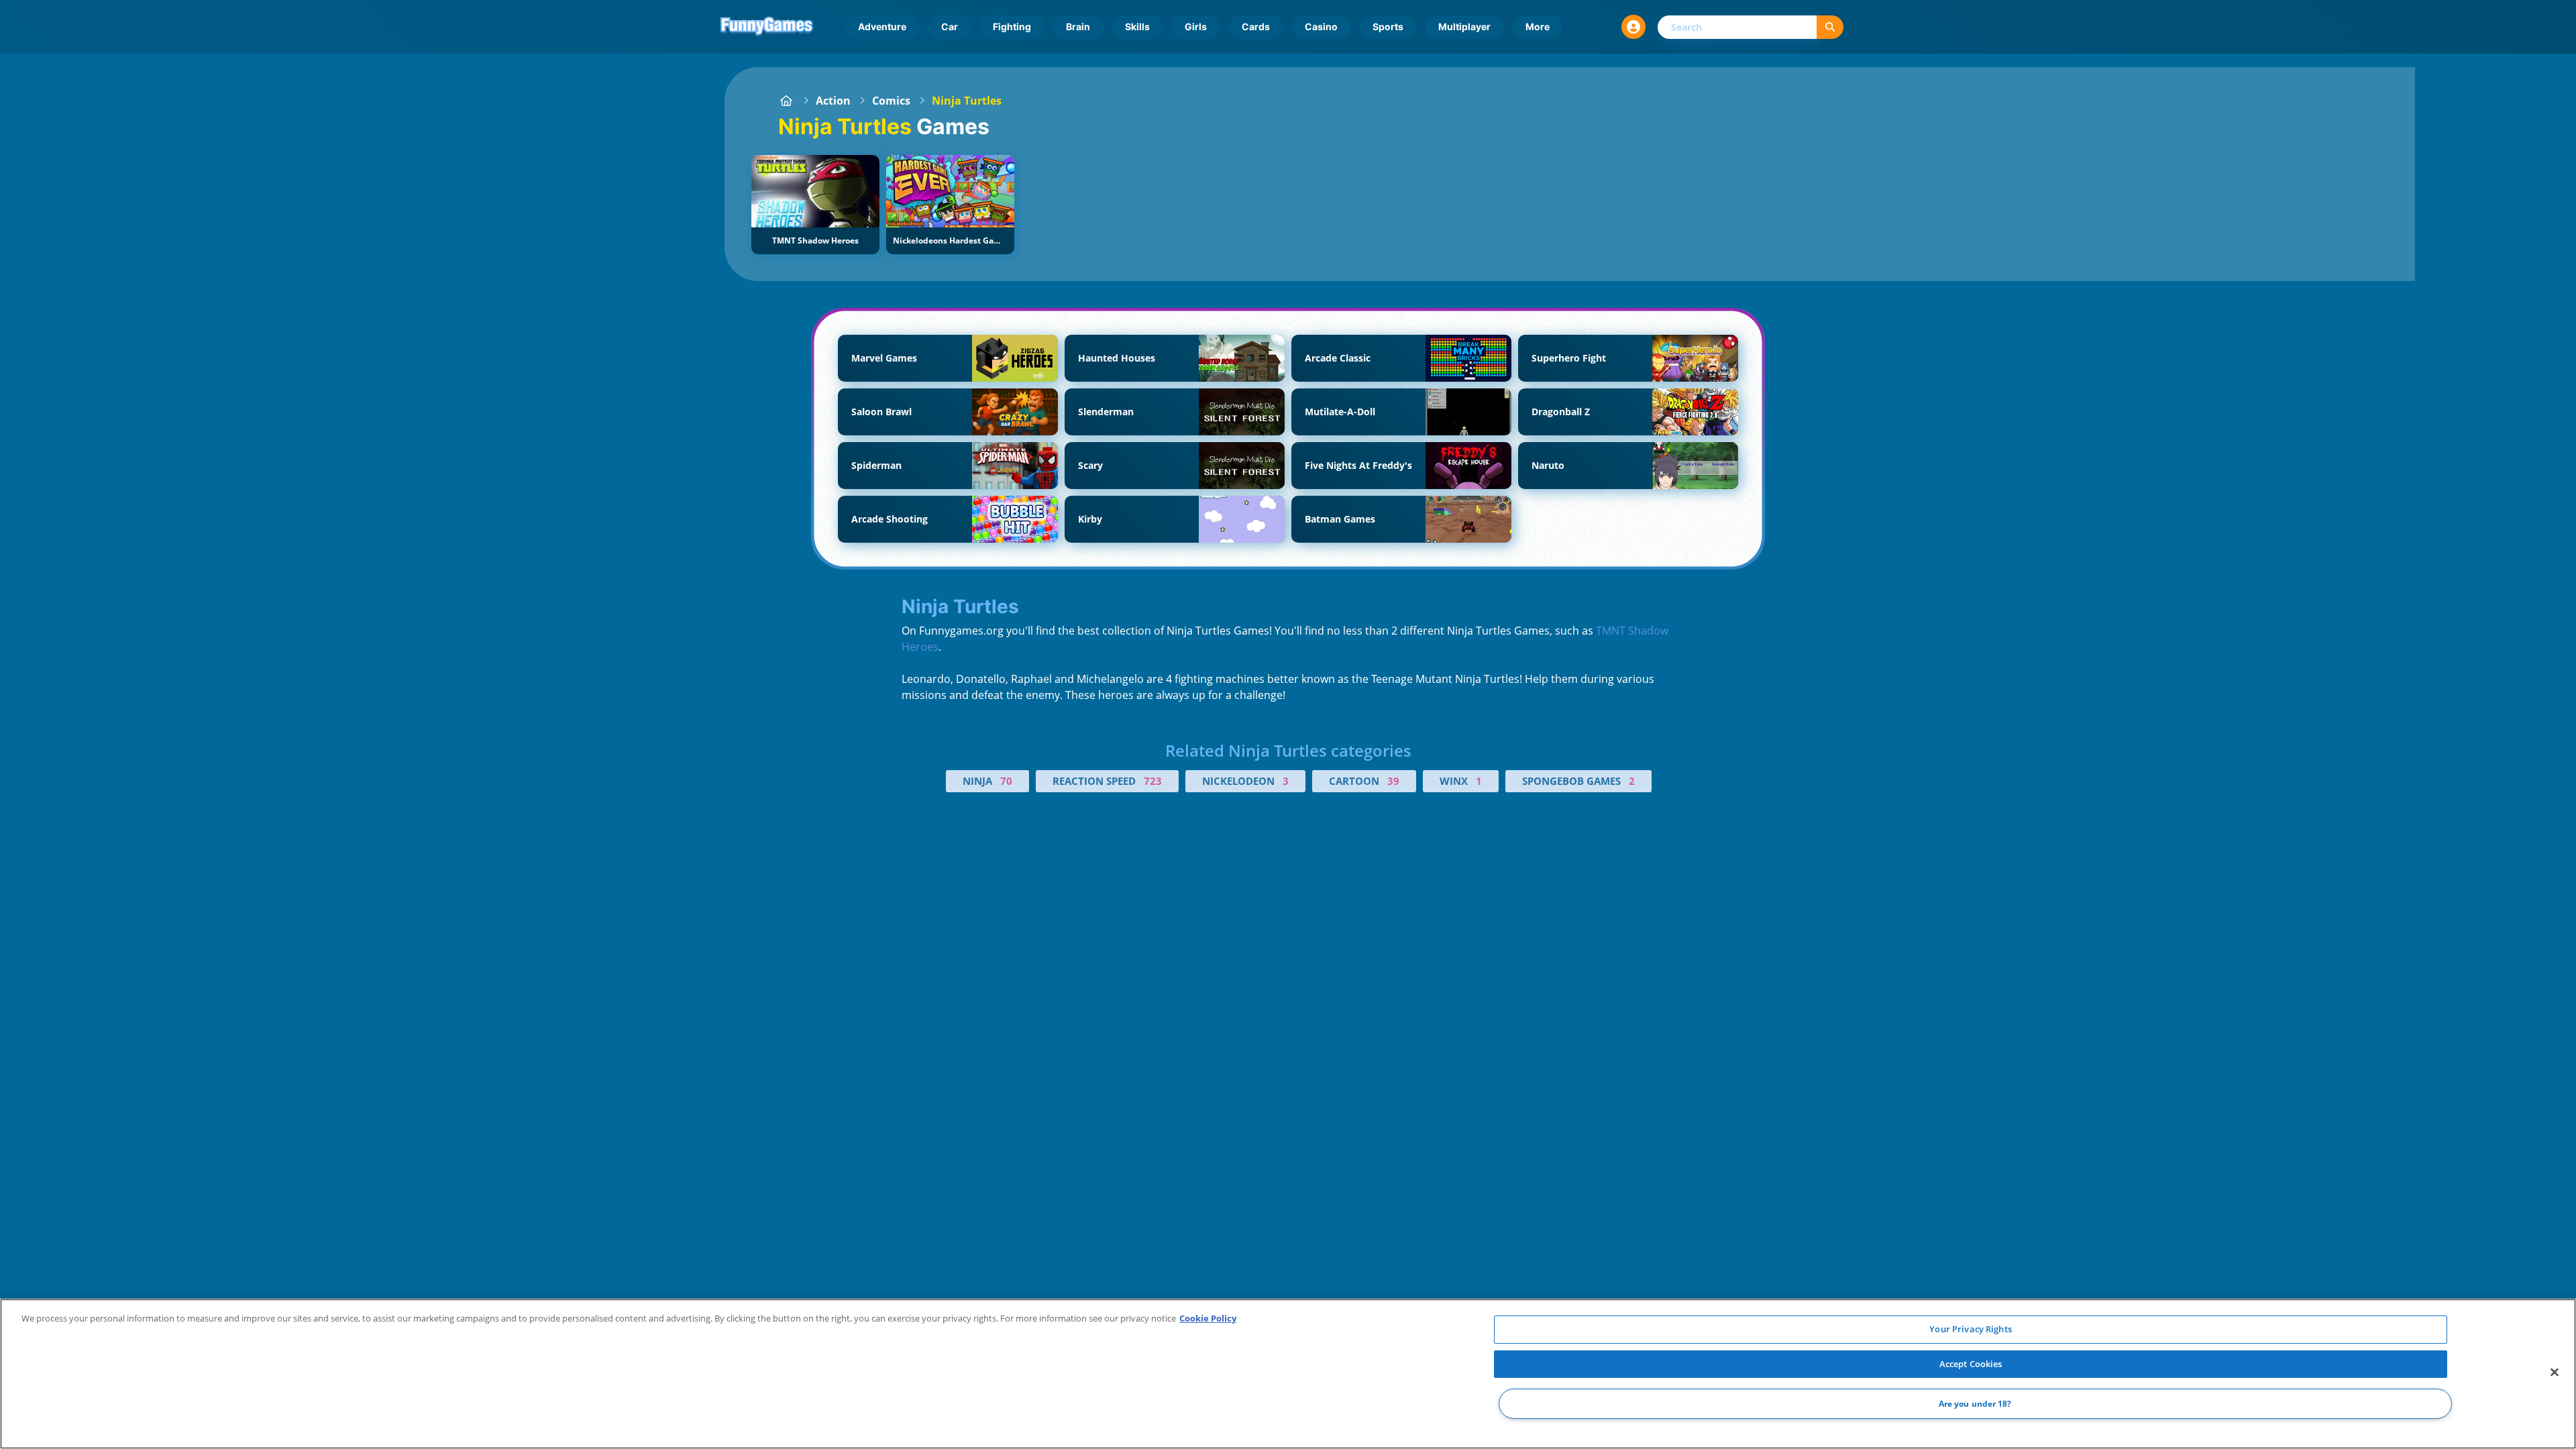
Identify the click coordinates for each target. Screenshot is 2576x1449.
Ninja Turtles (967, 101)
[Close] (2555, 1373)
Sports (1388, 26)
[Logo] (767, 27)
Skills (1137, 26)
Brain (1078, 26)
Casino (1321, 26)
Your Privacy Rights (1970, 1329)
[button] (1633, 27)
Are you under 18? (1975, 1404)
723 (1153, 781)
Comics (891, 101)
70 (1006, 781)
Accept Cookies (1971, 1364)
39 (1393, 781)
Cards (1256, 26)
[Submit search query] (1830, 27)
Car (950, 26)
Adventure (882, 26)
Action (833, 101)
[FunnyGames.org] (786, 101)
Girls (1196, 26)
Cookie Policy (1208, 1318)
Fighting (1012, 26)
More (1538, 26)
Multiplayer (1464, 26)
